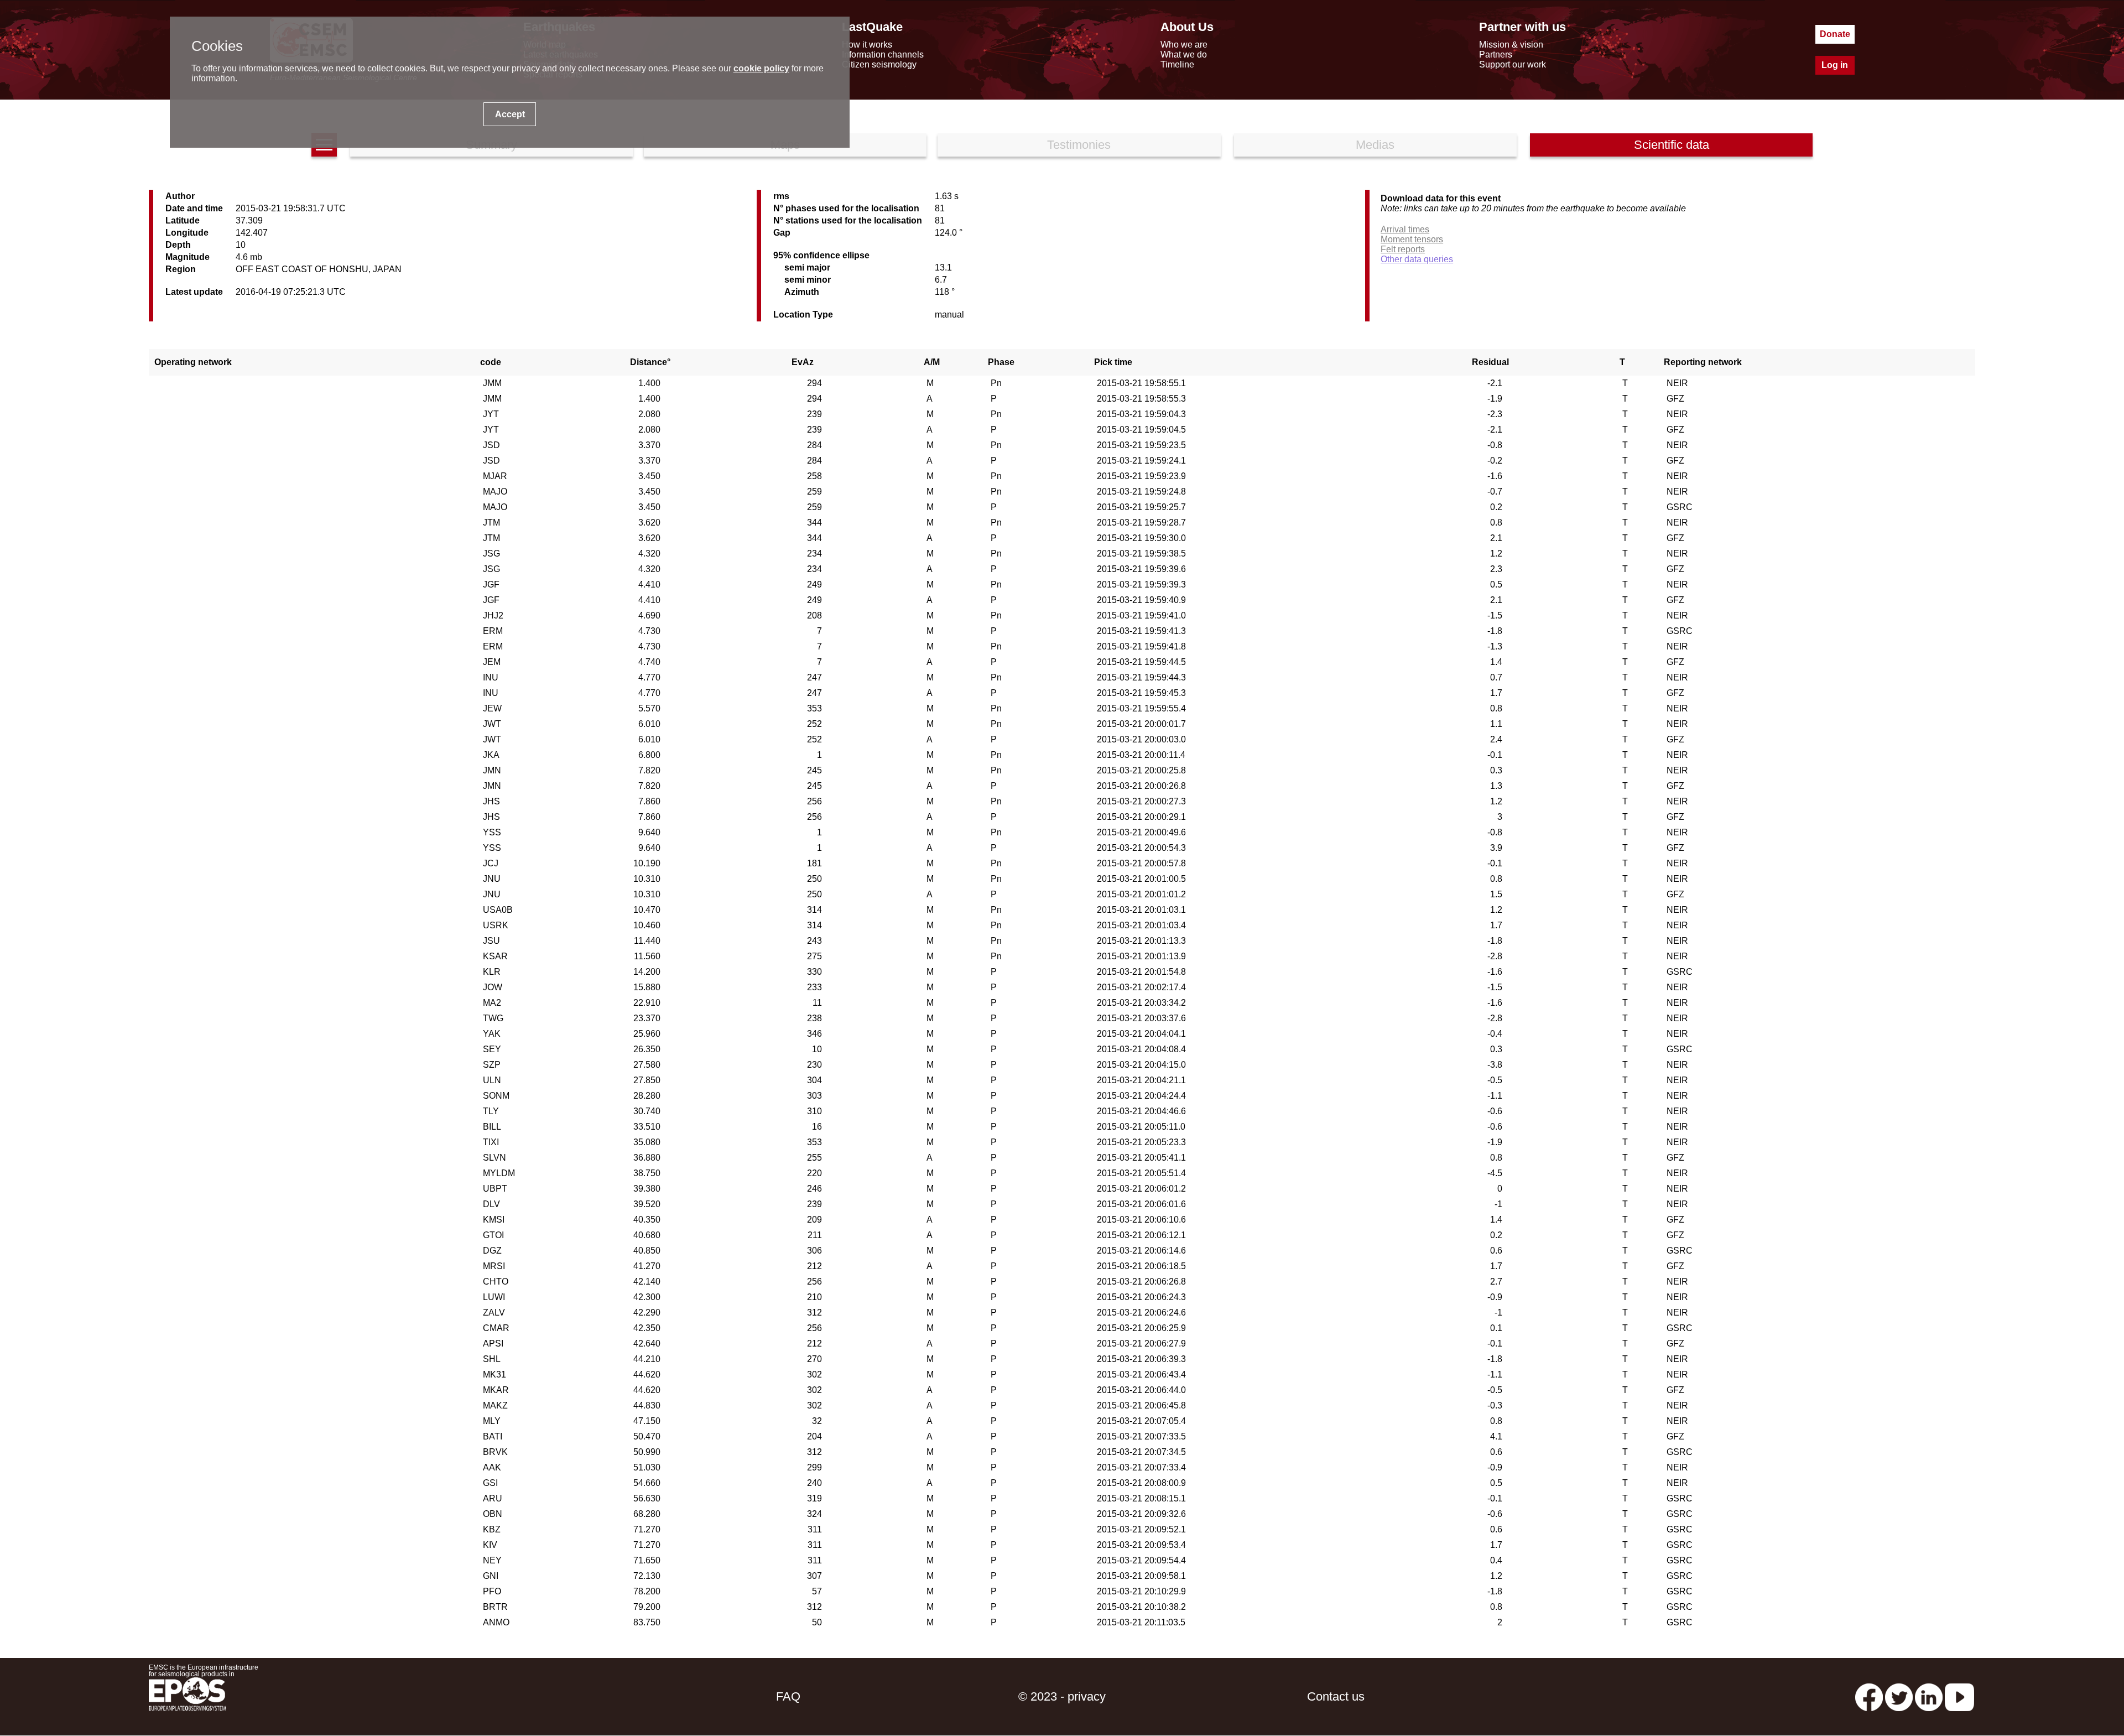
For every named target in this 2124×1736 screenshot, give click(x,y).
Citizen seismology (879, 64)
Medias (1375, 145)
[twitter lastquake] (1899, 1696)
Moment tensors (1412, 239)
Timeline (1177, 64)
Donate (1835, 34)
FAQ (788, 1696)
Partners (1496, 54)
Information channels (883, 54)
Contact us (1336, 1696)
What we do (1184, 54)
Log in (1835, 65)
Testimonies (1079, 145)
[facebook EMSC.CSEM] (1869, 1696)
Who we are (1184, 45)
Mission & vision (1511, 45)
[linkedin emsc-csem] (1929, 1696)
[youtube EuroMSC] (1959, 1696)
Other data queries (1417, 259)
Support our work (1513, 64)
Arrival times (1405, 229)
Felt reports (1403, 249)
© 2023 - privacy (1062, 1696)
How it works (867, 45)
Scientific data (1672, 145)
